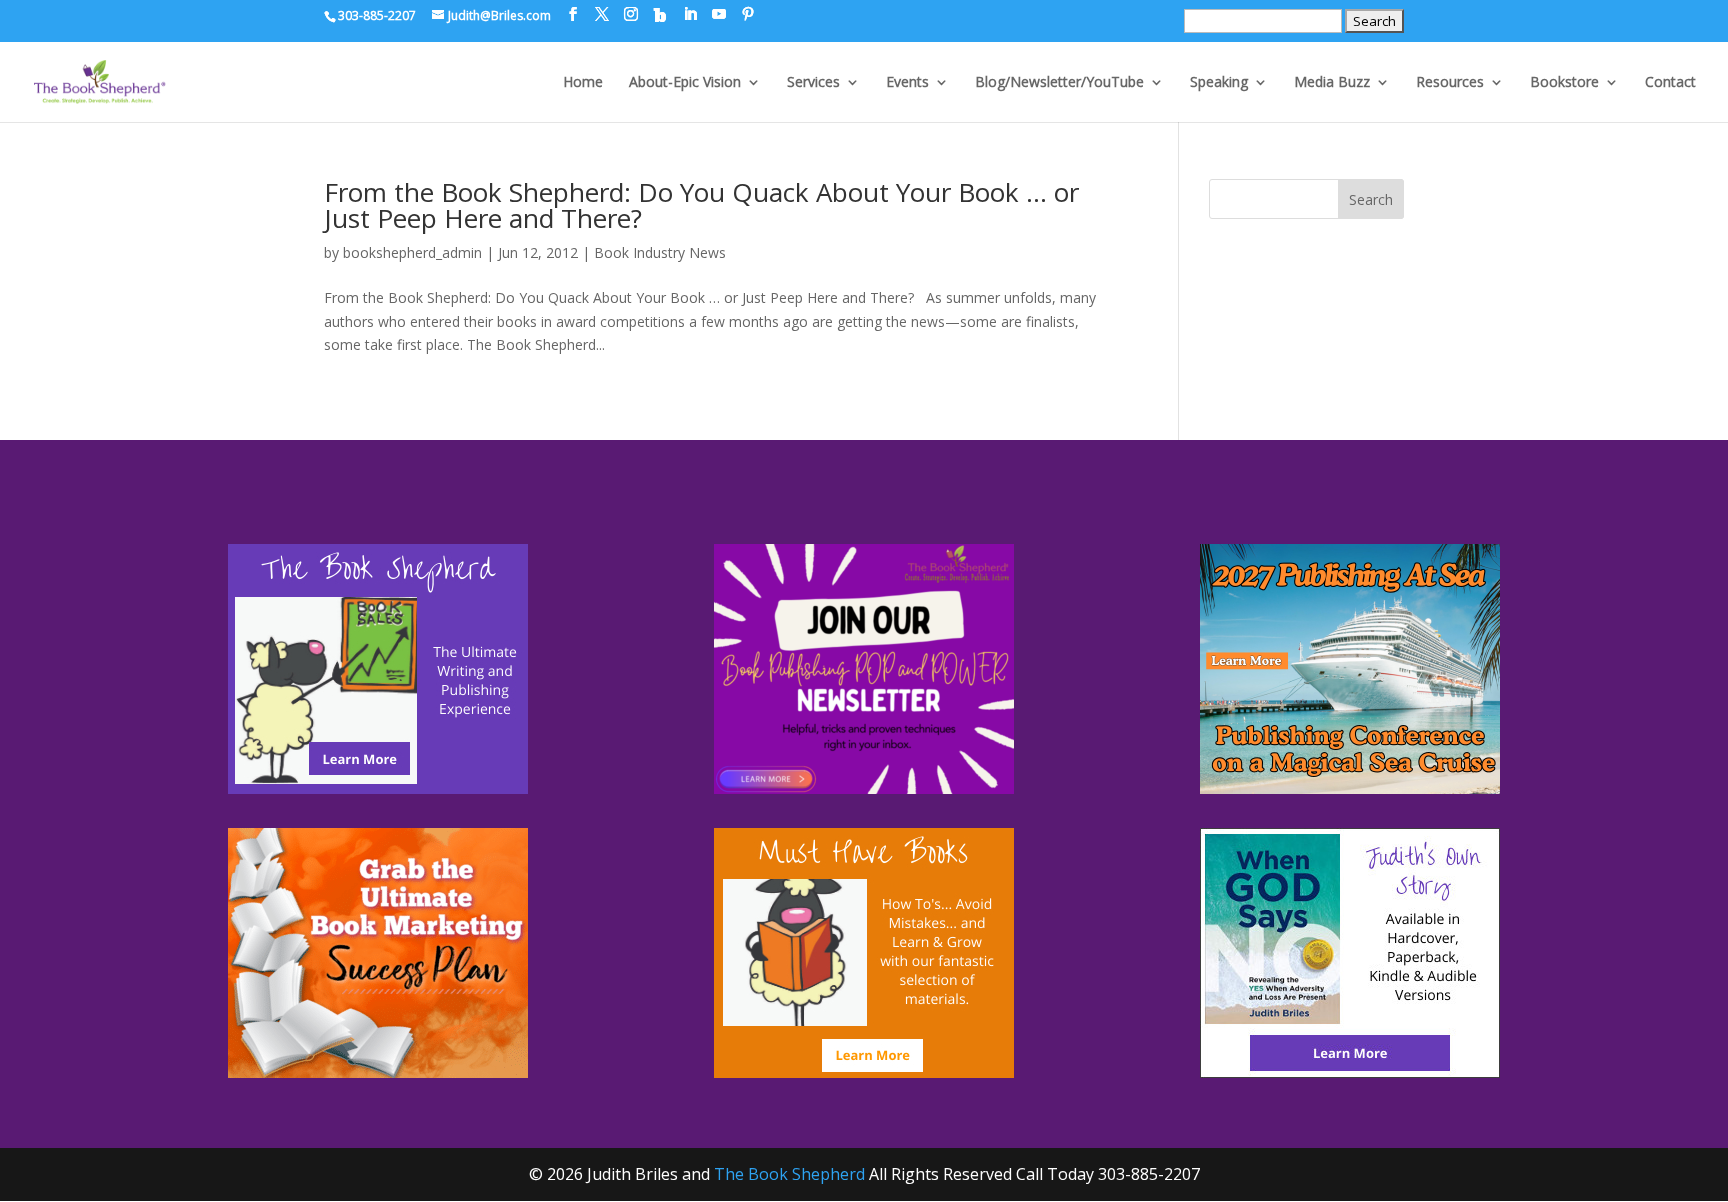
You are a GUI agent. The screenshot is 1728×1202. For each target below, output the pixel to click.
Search (1371, 199)
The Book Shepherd (789, 1174)
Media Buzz (1332, 83)
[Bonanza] (660, 15)
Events (907, 83)
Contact (1670, 83)
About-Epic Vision (685, 83)
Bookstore (1564, 83)
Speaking (1219, 83)
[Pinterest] (748, 14)
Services (813, 83)
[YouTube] (719, 14)
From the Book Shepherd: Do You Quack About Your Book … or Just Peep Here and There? (701, 205)
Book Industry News (660, 252)
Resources (1450, 83)
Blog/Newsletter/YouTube (1059, 83)
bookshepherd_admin (412, 252)
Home (583, 83)
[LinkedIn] (690, 14)
